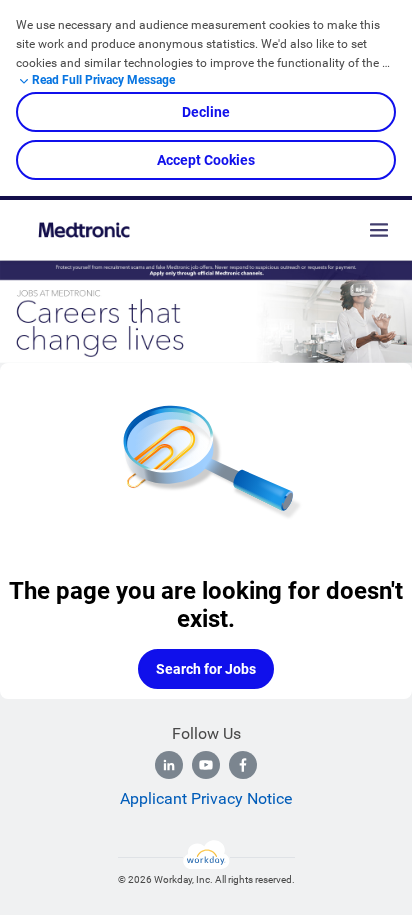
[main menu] (379, 230)
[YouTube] (206, 765)
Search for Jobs (206, 669)
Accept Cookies (206, 160)
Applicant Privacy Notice (206, 798)
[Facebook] (243, 765)
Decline (206, 112)
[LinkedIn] (169, 765)
